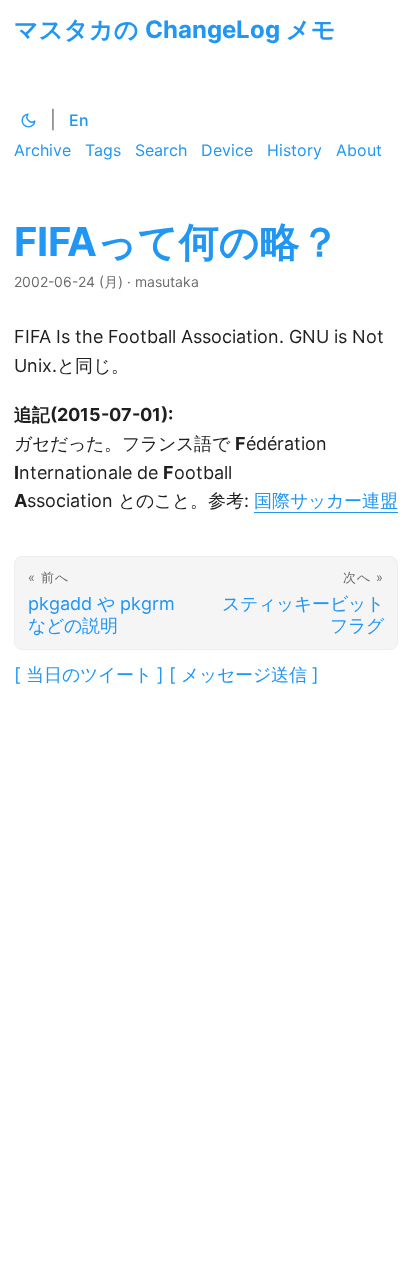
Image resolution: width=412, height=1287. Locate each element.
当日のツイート (89, 674)
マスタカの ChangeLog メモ (175, 29)
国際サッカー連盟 (326, 500)
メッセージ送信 (244, 674)
